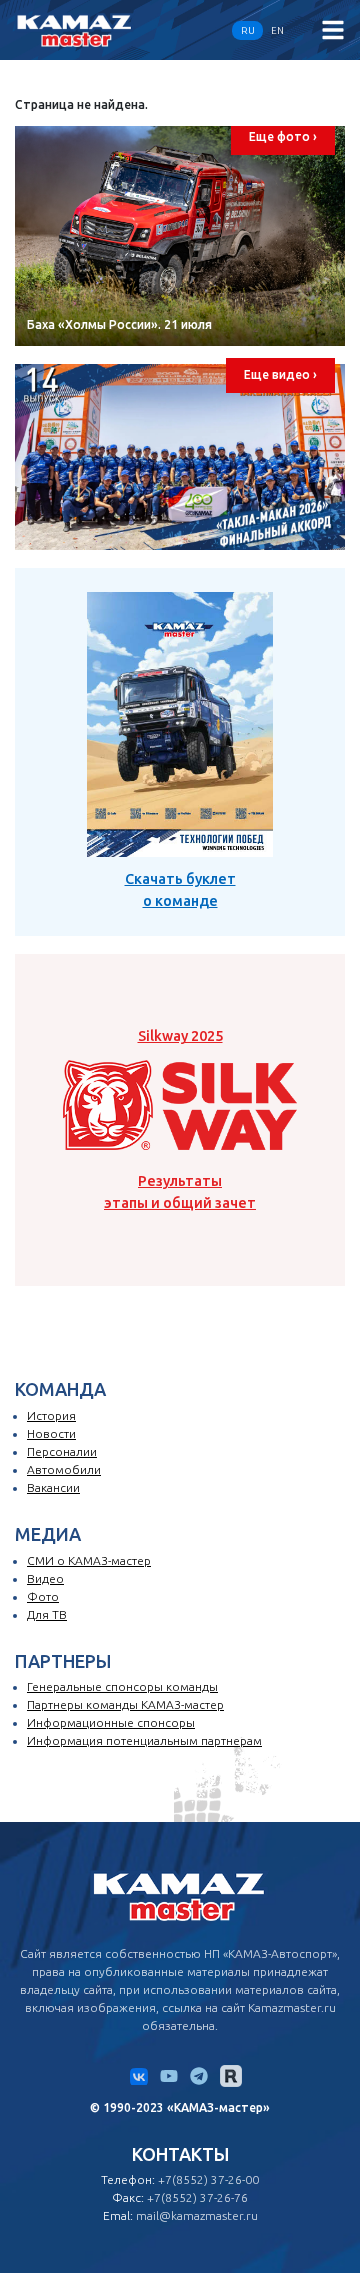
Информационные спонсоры (111, 1722)
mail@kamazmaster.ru (197, 2215)
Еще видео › (280, 374)
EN (277, 30)
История (51, 1415)
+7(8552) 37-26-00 (208, 2179)
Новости (51, 1433)
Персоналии (62, 1451)
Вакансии (53, 1487)
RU (248, 30)
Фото (43, 1596)
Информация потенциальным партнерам (144, 1740)
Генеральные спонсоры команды (122, 1686)
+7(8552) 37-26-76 (197, 2197)
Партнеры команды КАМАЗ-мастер (125, 1704)
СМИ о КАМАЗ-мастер (89, 1560)
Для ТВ (47, 1614)
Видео (45, 1578)
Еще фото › (283, 136)
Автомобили (64, 1469)
